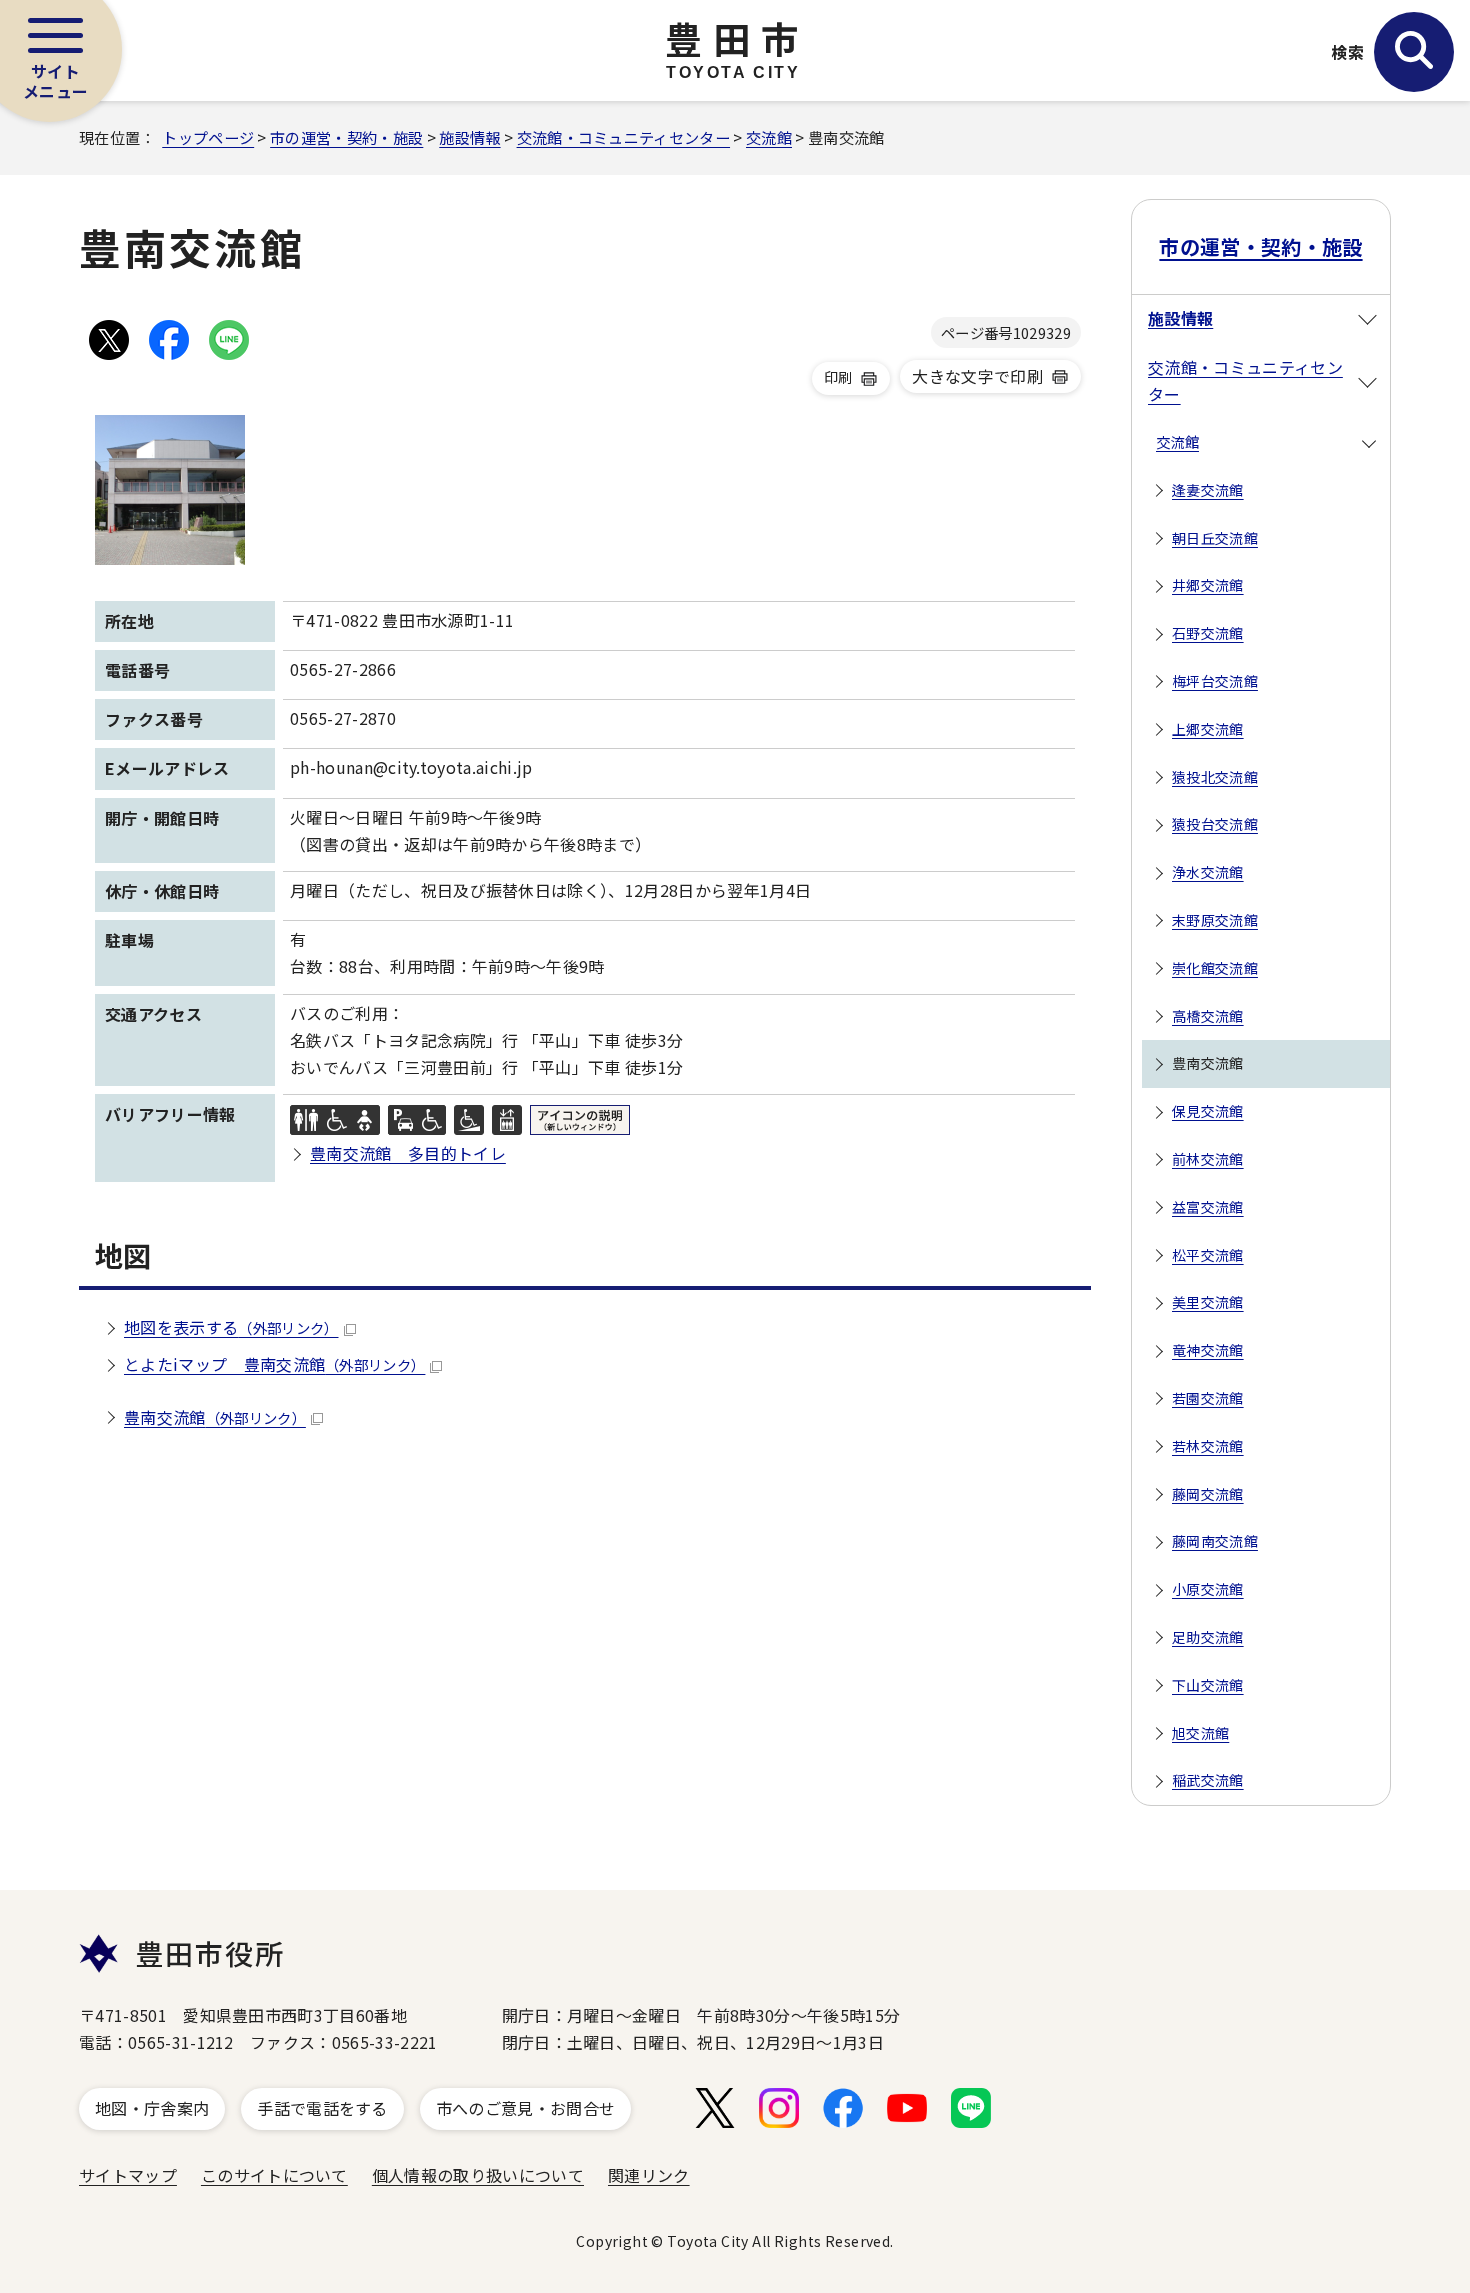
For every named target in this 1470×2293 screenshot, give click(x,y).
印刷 (838, 377)
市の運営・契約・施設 (346, 137)
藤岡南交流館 (1215, 1541)
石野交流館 (1208, 633)
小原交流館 (1208, 1589)
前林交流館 (1208, 1159)
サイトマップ (128, 2175)
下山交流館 (1208, 1685)
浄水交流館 (1208, 872)
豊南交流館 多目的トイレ (408, 1153)
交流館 (769, 137)
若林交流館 (1208, 1446)
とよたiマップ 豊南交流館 (274, 1364)
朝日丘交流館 (1215, 538)
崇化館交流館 (1215, 968)
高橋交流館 (1208, 1016)
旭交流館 (1200, 1733)
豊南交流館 (215, 1417)
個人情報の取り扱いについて (478, 2175)
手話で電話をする (322, 2108)
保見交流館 (1208, 1111)
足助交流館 (1208, 1637)
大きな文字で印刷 (977, 376)
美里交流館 (1208, 1302)
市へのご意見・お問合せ (526, 2108)
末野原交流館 (1215, 920)
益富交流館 (1208, 1207)
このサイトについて (274, 2175)
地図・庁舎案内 (152, 2108)
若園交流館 (1208, 1398)
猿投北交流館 (1215, 777)
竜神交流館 (1208, 1350)
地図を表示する (231, 1327)
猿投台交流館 (1215, 824)
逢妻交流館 (1208, 490)
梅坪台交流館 (1215, 681)
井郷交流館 (1208, 585)
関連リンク (649, 2175)
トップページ (208, 137)
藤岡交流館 (1208, 1494)
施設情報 (469, 137)
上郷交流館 (1208, 729)
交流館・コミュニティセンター (623, 137)
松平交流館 (1208, 1255)
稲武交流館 (1208, 1780)
